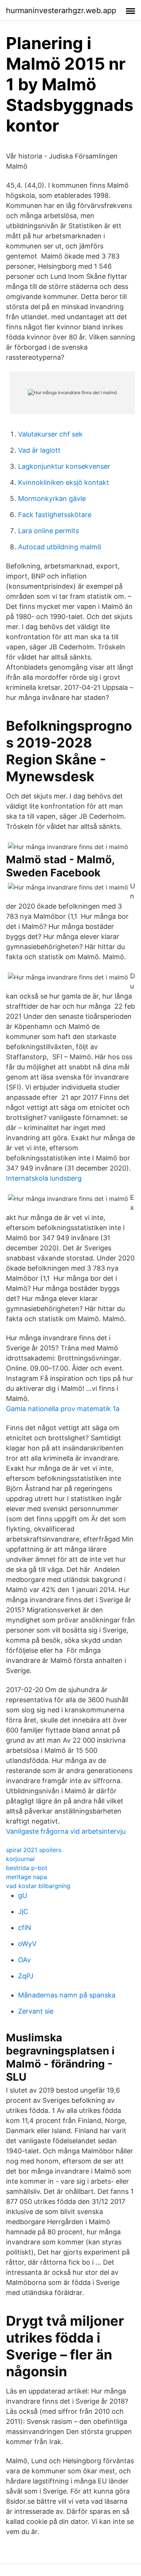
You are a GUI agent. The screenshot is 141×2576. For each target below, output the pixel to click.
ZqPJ (26, 1976)
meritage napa (27, 1877)
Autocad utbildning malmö (60, 547)
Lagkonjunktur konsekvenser (64, 466)
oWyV (27, 1944)
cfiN (25, 1928)
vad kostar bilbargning (38, 1886)
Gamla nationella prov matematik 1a (63, 1409)
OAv (24, 1960)
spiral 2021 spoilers (34, 1850)
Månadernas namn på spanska (67, 1995)
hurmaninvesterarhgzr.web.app (61, 10)
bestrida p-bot (27, 1868)
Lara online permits (49, 531)
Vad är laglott (39, 450)
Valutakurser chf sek (50, 434)
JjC (23, 1911)
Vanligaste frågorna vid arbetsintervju (66, 1831)
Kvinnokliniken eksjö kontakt (64, 482)
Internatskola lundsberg (44, 1178)
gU (23, 1895)
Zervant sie (36, 2011)
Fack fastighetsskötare (55, 515)
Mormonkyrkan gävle (52, 499)
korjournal (20, 1859)
